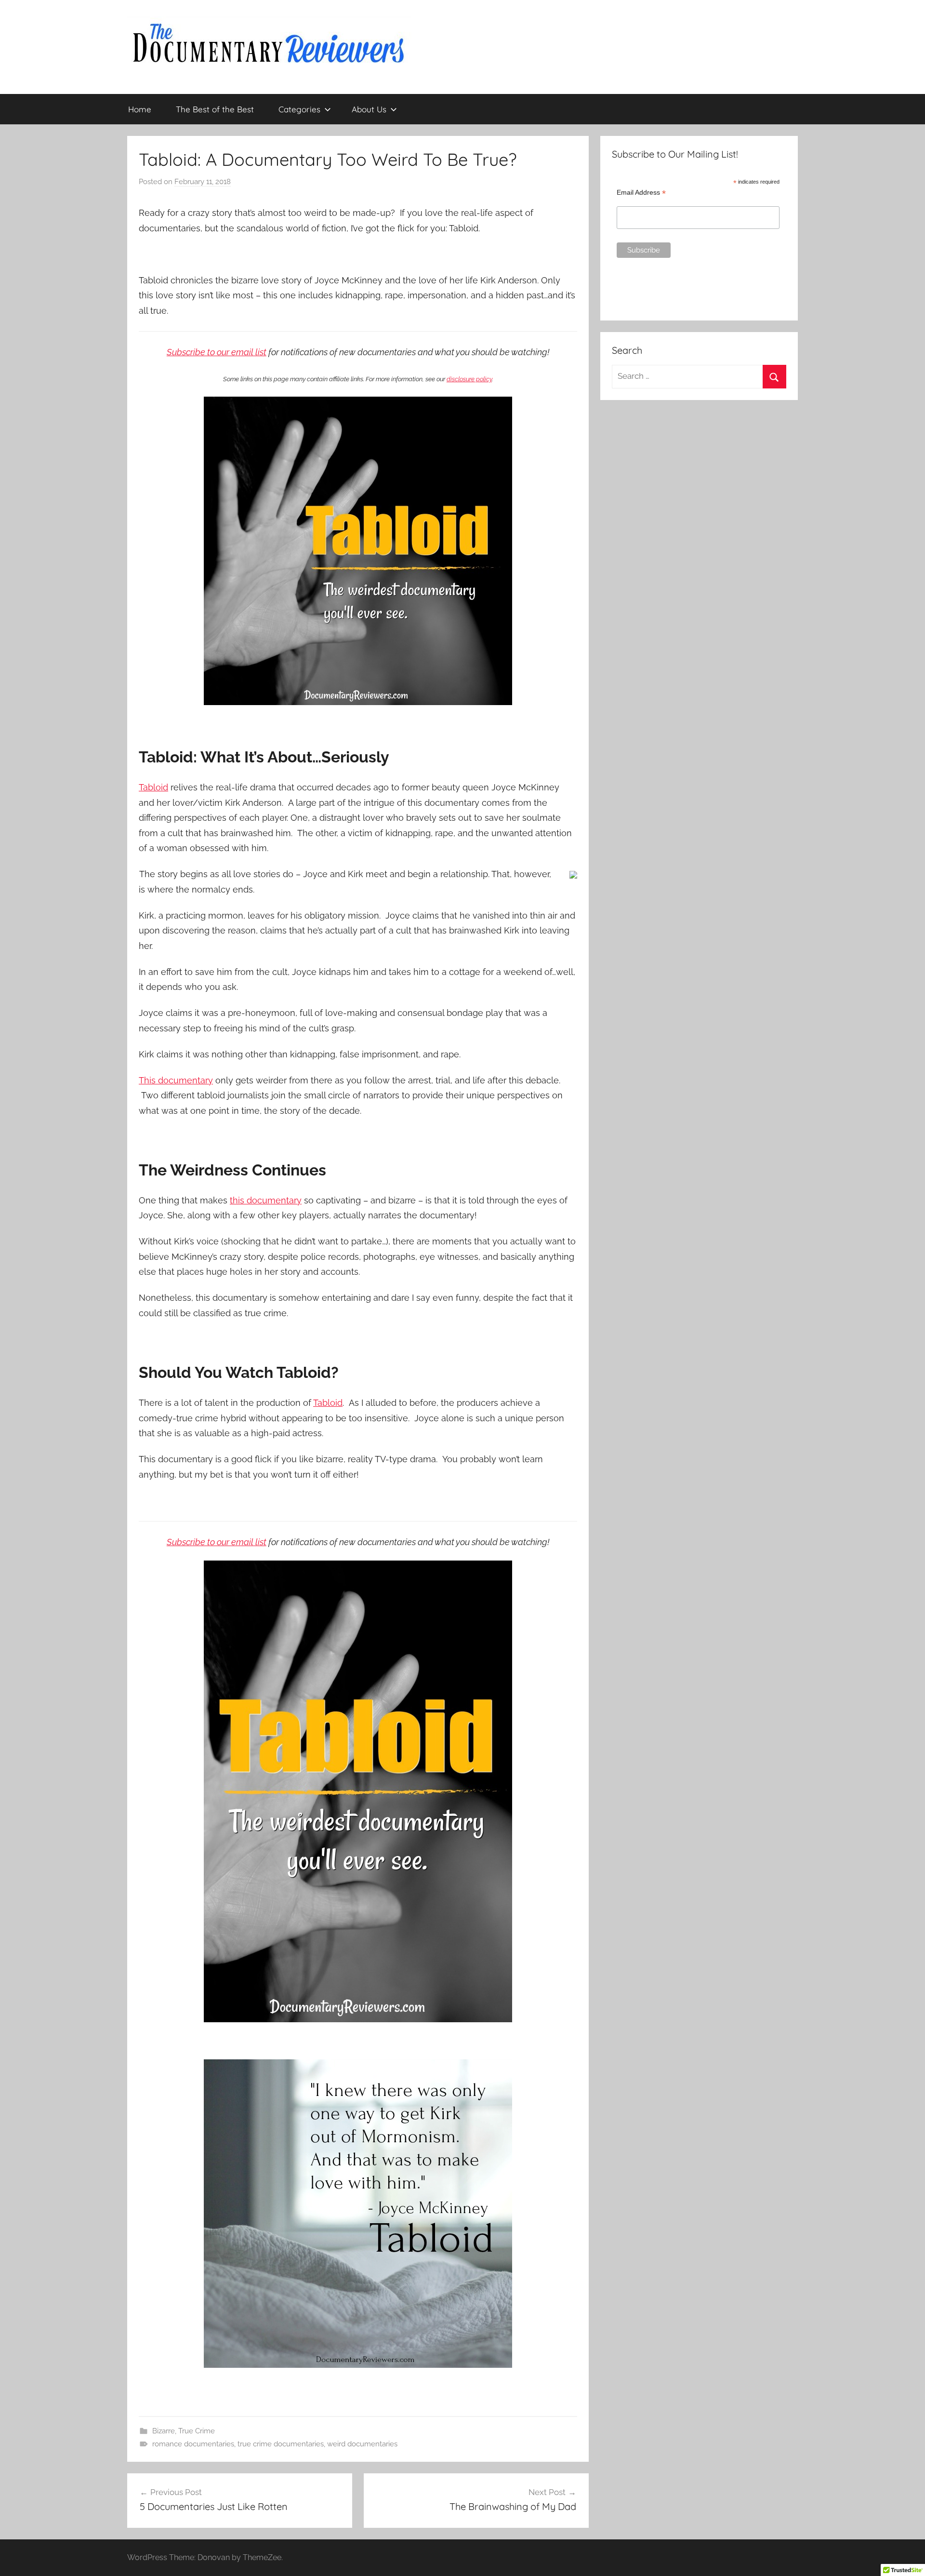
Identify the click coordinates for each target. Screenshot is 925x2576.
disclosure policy (469, 379)
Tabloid (153, 787)
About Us (369, 109)
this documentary (266, 1200)
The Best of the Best (215, 109)
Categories (299, 109)
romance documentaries (193, 2444)
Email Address (641, 193)
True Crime (197, 2431)
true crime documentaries (281, 2444)
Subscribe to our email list (217, 352)
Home (140, 109)
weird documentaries (362, 2444)
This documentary (176, 1080)
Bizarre (164, 2431)
